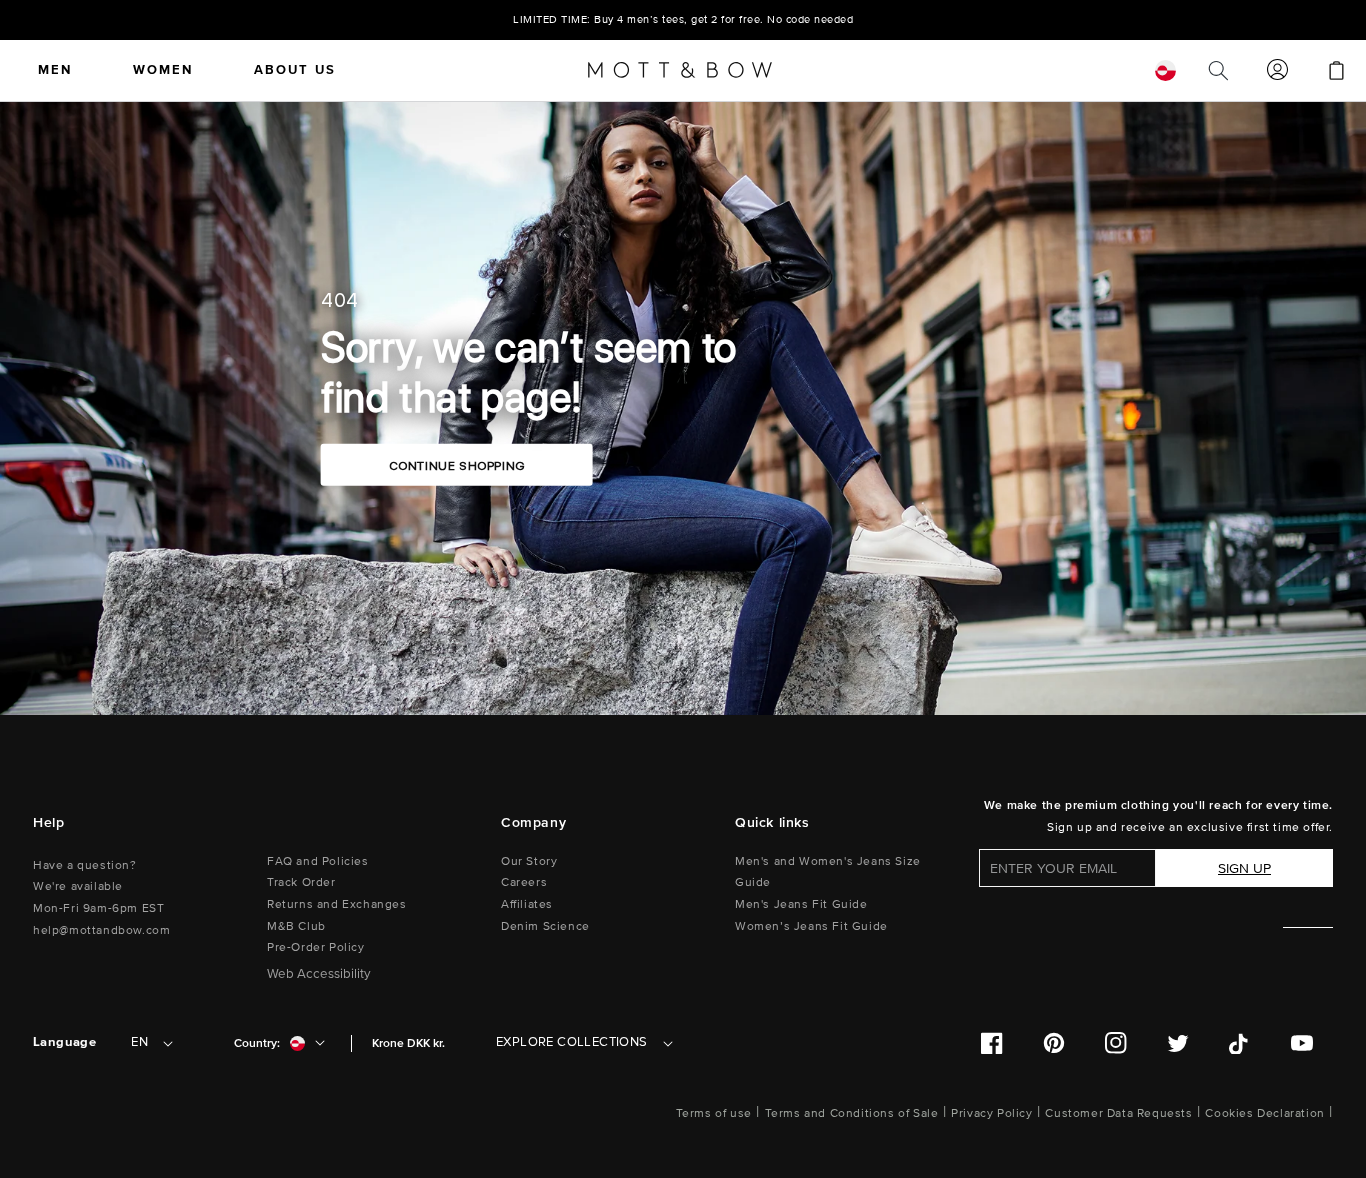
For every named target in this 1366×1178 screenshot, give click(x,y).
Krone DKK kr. (408, 1043)
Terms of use (714, 1113)
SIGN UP (1244, 868)
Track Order (301, 882)
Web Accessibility (319, 974)
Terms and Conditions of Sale (852, 1113)
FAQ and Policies (318, 861)
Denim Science (545, 926)
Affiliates (527, 904)
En (139, 1042)
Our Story (529, 861)
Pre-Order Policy (316, 947)
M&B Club (296, 926)
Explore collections (572, 1042)
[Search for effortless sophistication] (1218, 70)
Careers (524, 882)
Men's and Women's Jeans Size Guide (828, 872)
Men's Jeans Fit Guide (801, 904)
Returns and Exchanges (337, 904)
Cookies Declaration (1264, 1113)
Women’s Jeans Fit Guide (811, 926)
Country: (257, 1043)
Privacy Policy (991, 1113)
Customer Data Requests (1118, 1113)
